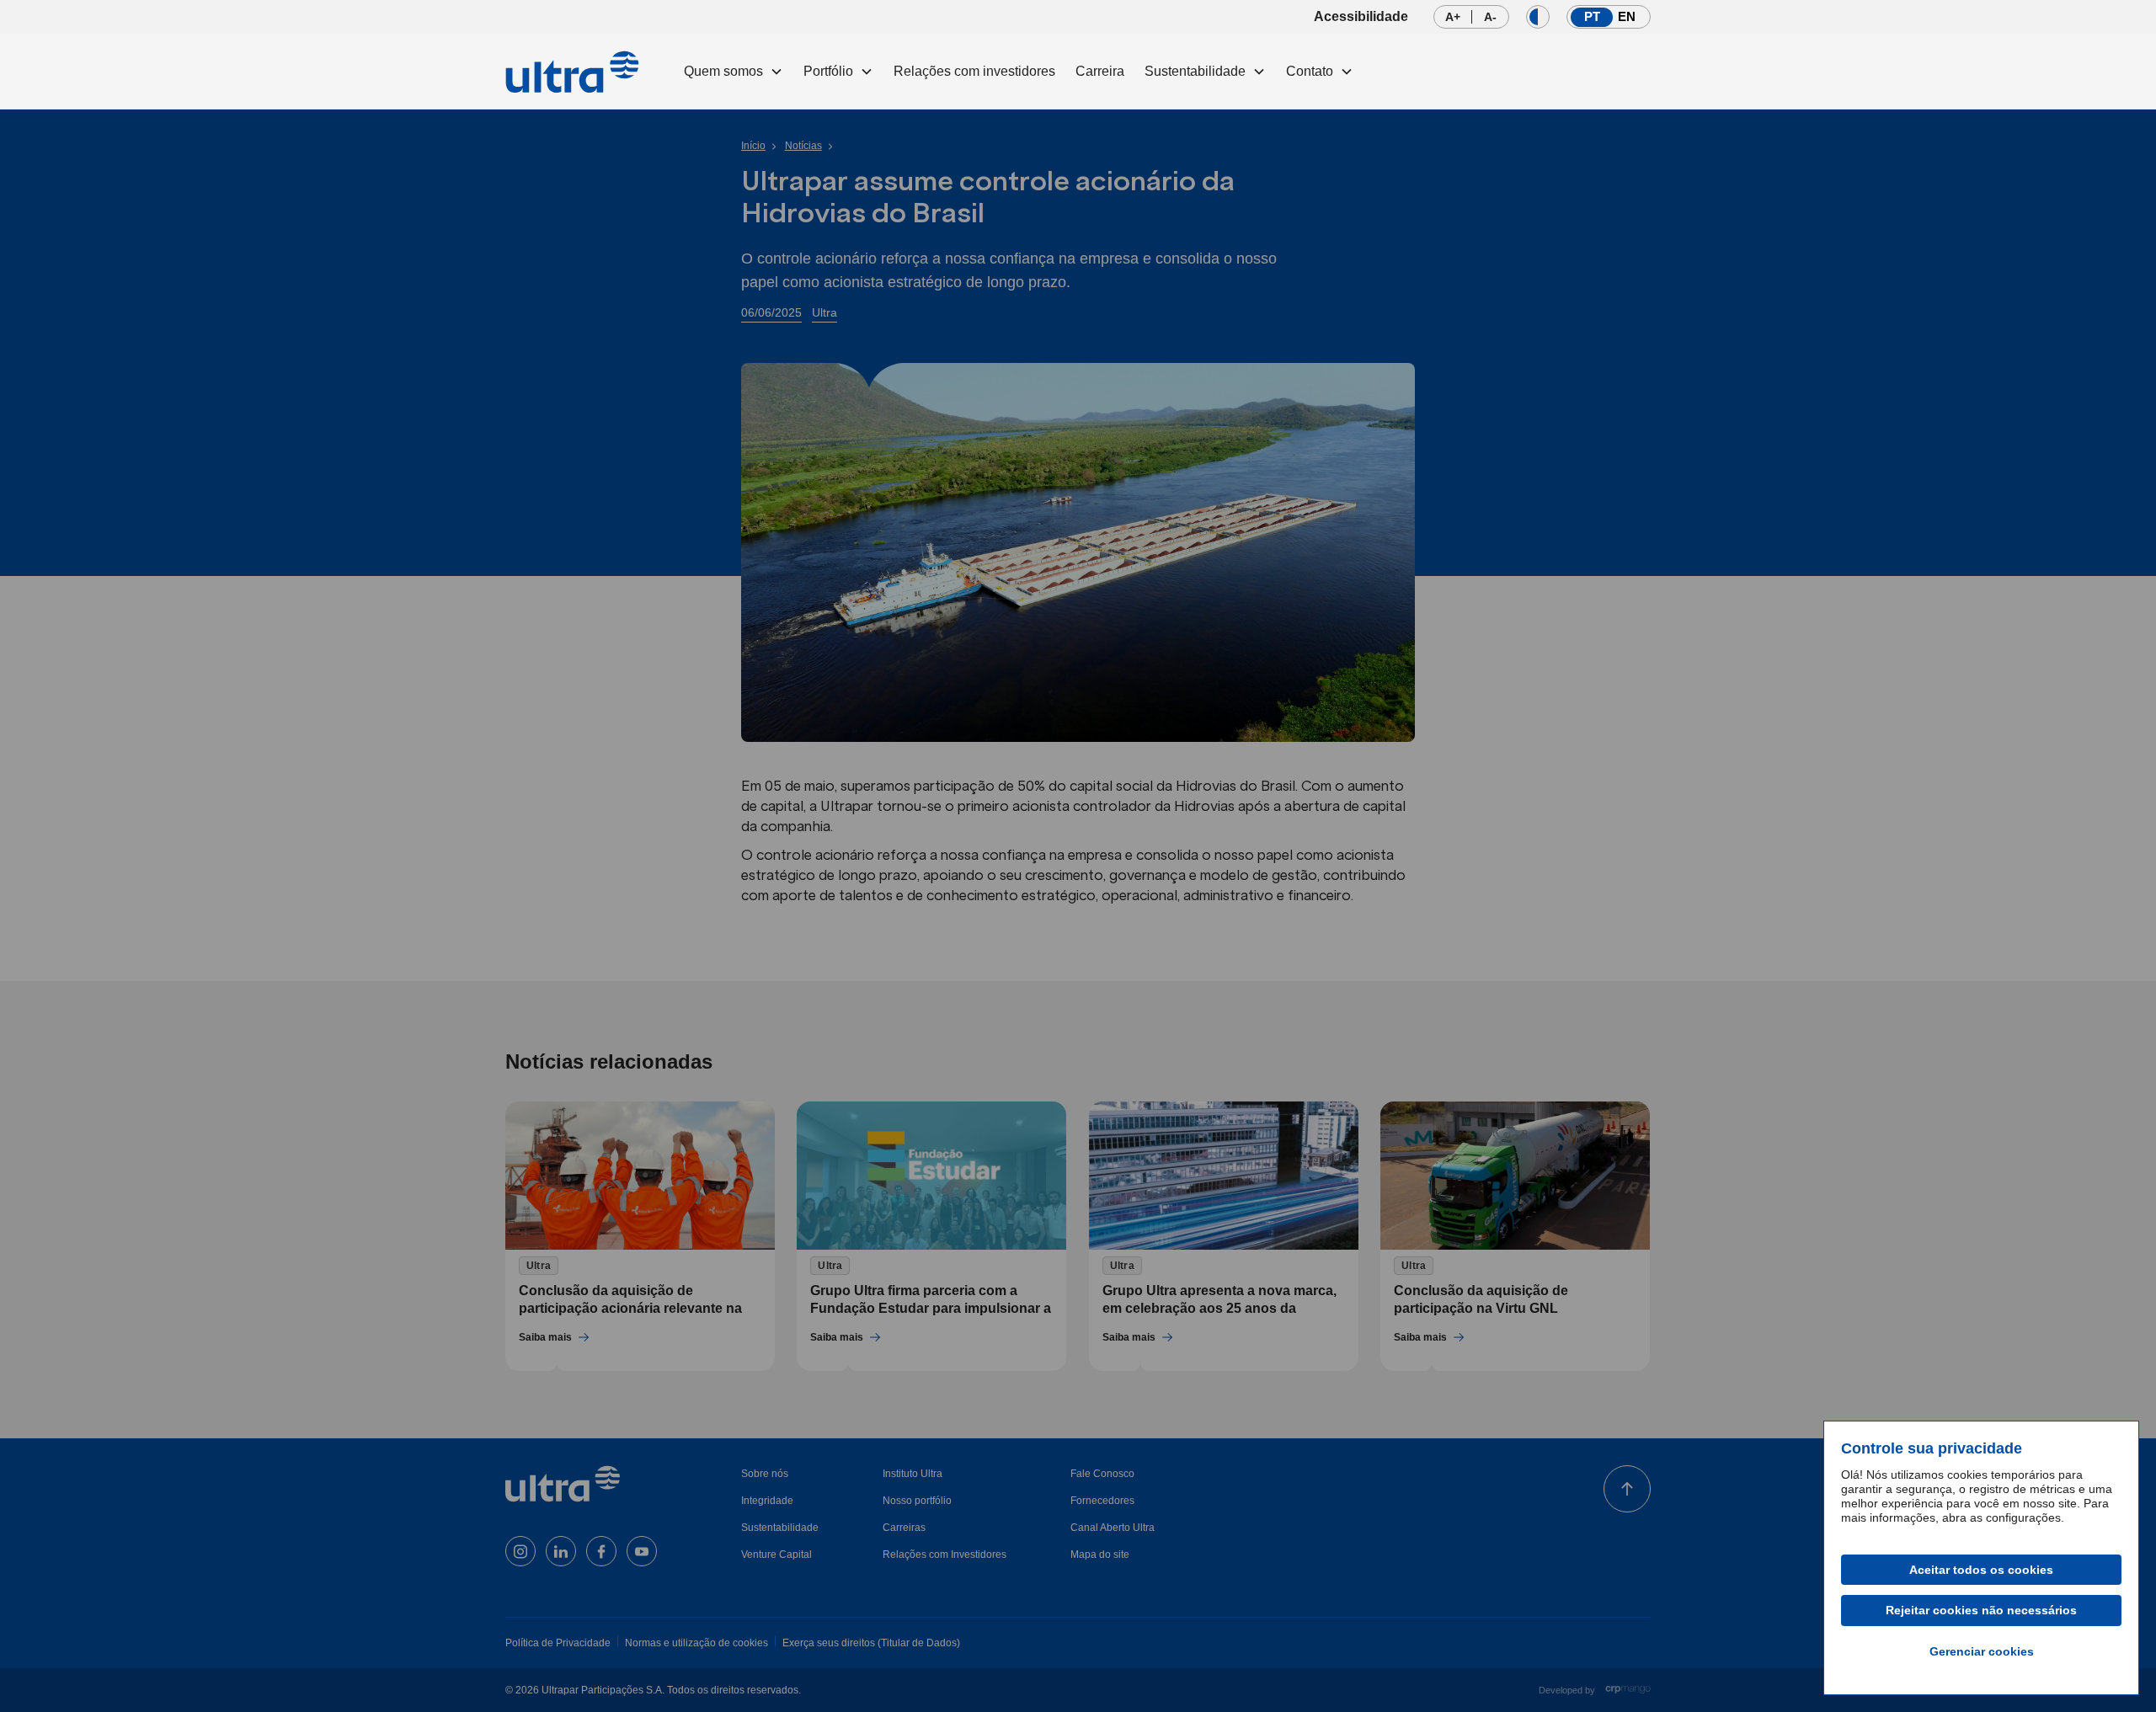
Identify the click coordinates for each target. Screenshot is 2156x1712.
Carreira (1100, 71)
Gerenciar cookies (1982, 1651)
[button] (734, 72)
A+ (1458, 19)
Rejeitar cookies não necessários (1981, 1610)
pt (1594, 16)
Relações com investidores (974, 71)
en (1627, 16)
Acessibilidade (1361, 16)
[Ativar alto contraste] (1538, 17)
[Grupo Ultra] (573, 72)
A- (1496, 19)
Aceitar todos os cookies (1981, 1570)
